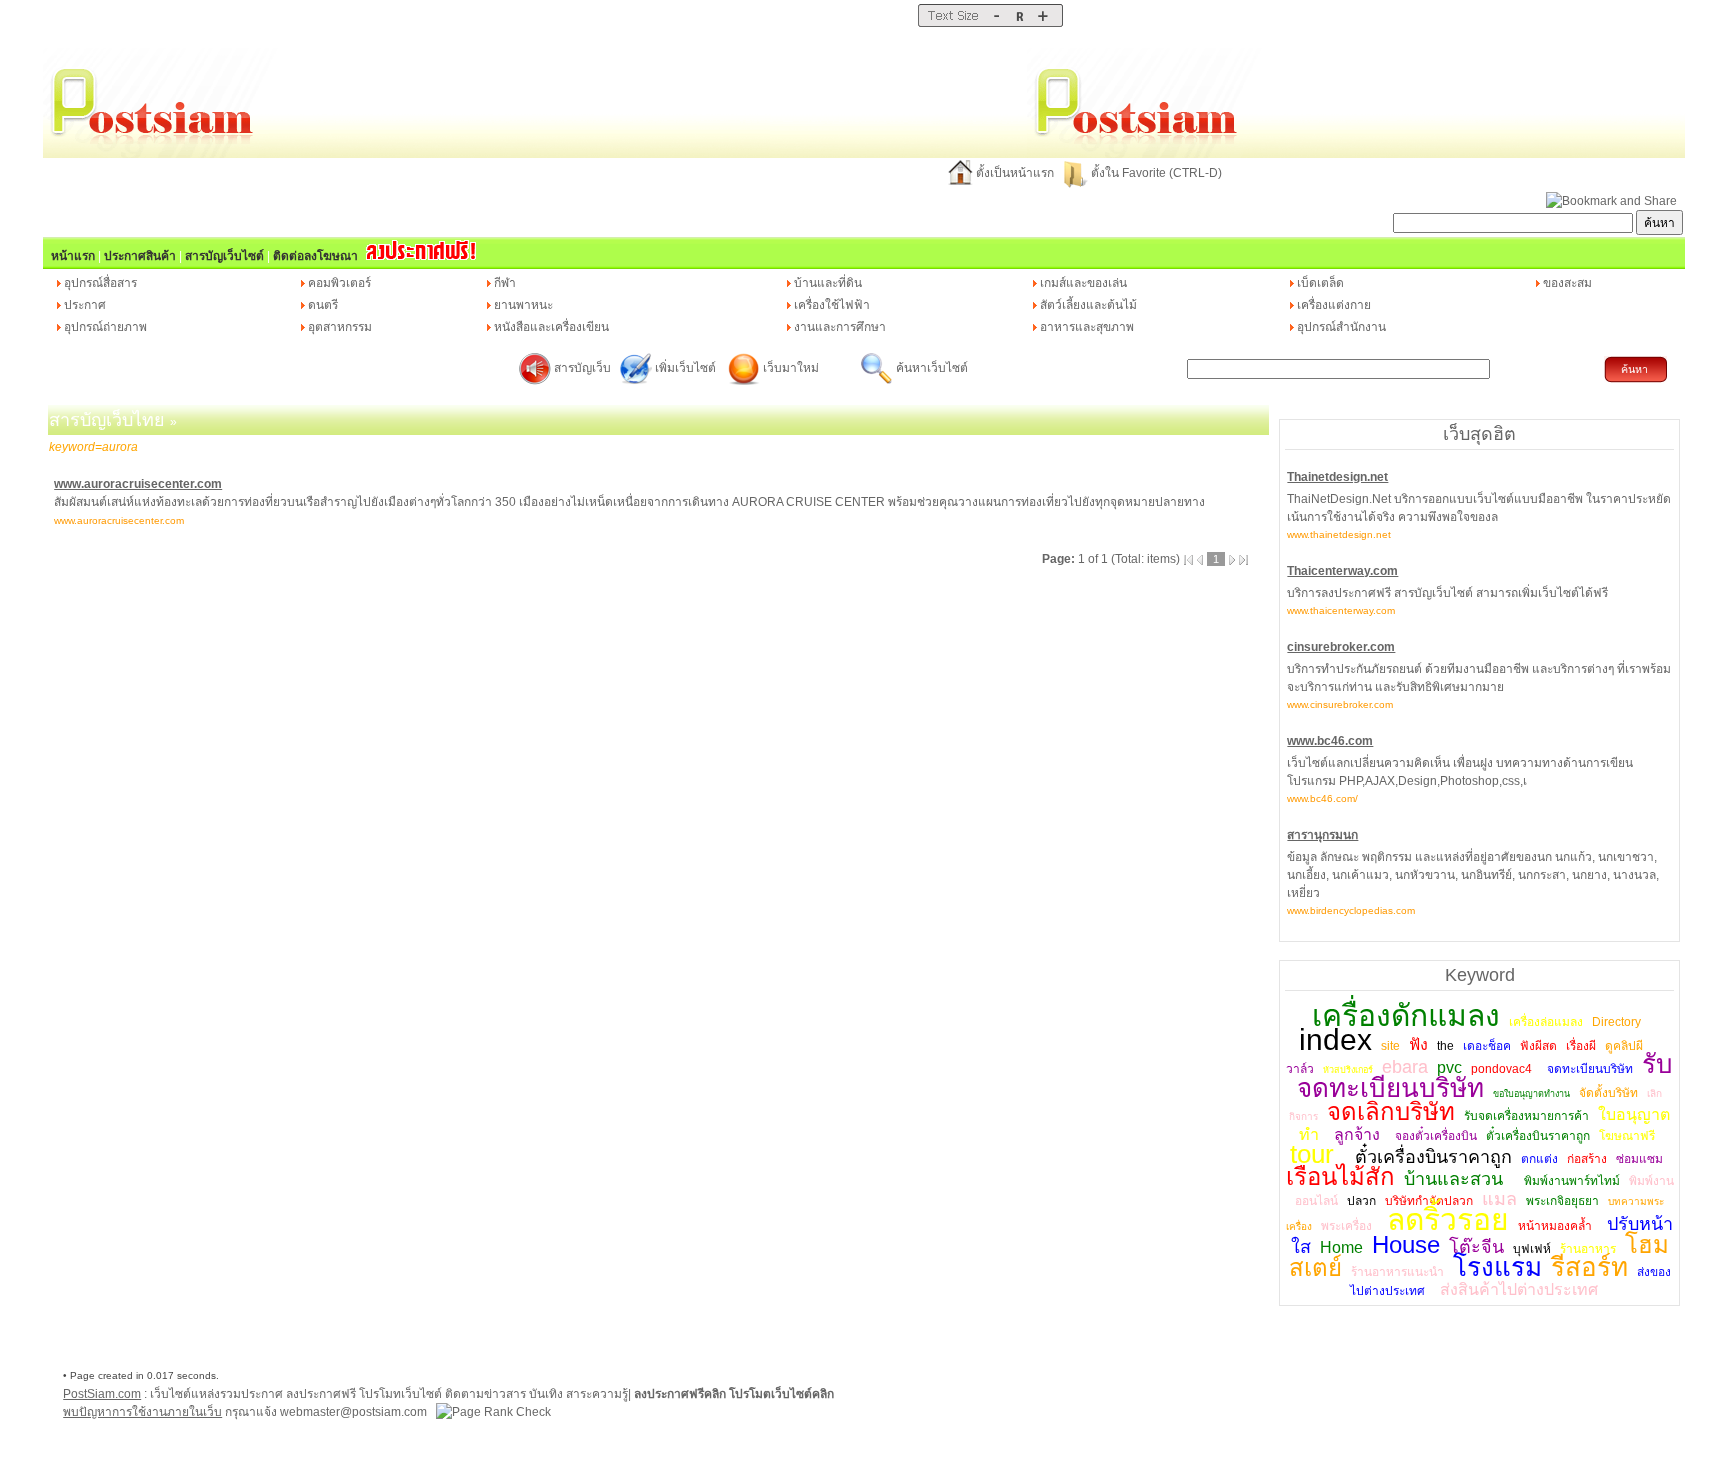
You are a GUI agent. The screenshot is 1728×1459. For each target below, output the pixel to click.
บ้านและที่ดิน (828, 283)
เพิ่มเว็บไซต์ (687, 368)
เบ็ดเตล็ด (1320, 283)
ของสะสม (1567, 283)
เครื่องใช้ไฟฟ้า (832, 305)
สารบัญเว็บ (582, 368)
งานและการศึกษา (840, 327)
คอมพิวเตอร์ (339, 283)
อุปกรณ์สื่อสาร (100, 283)
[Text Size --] (996, 23)
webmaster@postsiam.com (355, 1412)
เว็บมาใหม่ (791, 368)
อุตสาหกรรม (340, 327)
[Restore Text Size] (1019, 23)
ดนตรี (323, 305)
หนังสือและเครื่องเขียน (551, 327)
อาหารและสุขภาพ (1087, 327)
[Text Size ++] (1042, 23)
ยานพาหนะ (523, 305)
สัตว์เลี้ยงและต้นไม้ (1088, 305)
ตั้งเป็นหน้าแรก (1015, 173)
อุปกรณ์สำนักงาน (1341, 327)
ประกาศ (85, 305)
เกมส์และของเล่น (1083, 283)
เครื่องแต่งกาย (1334, 305)
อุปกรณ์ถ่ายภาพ (105, 327)
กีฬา (505, 283)
